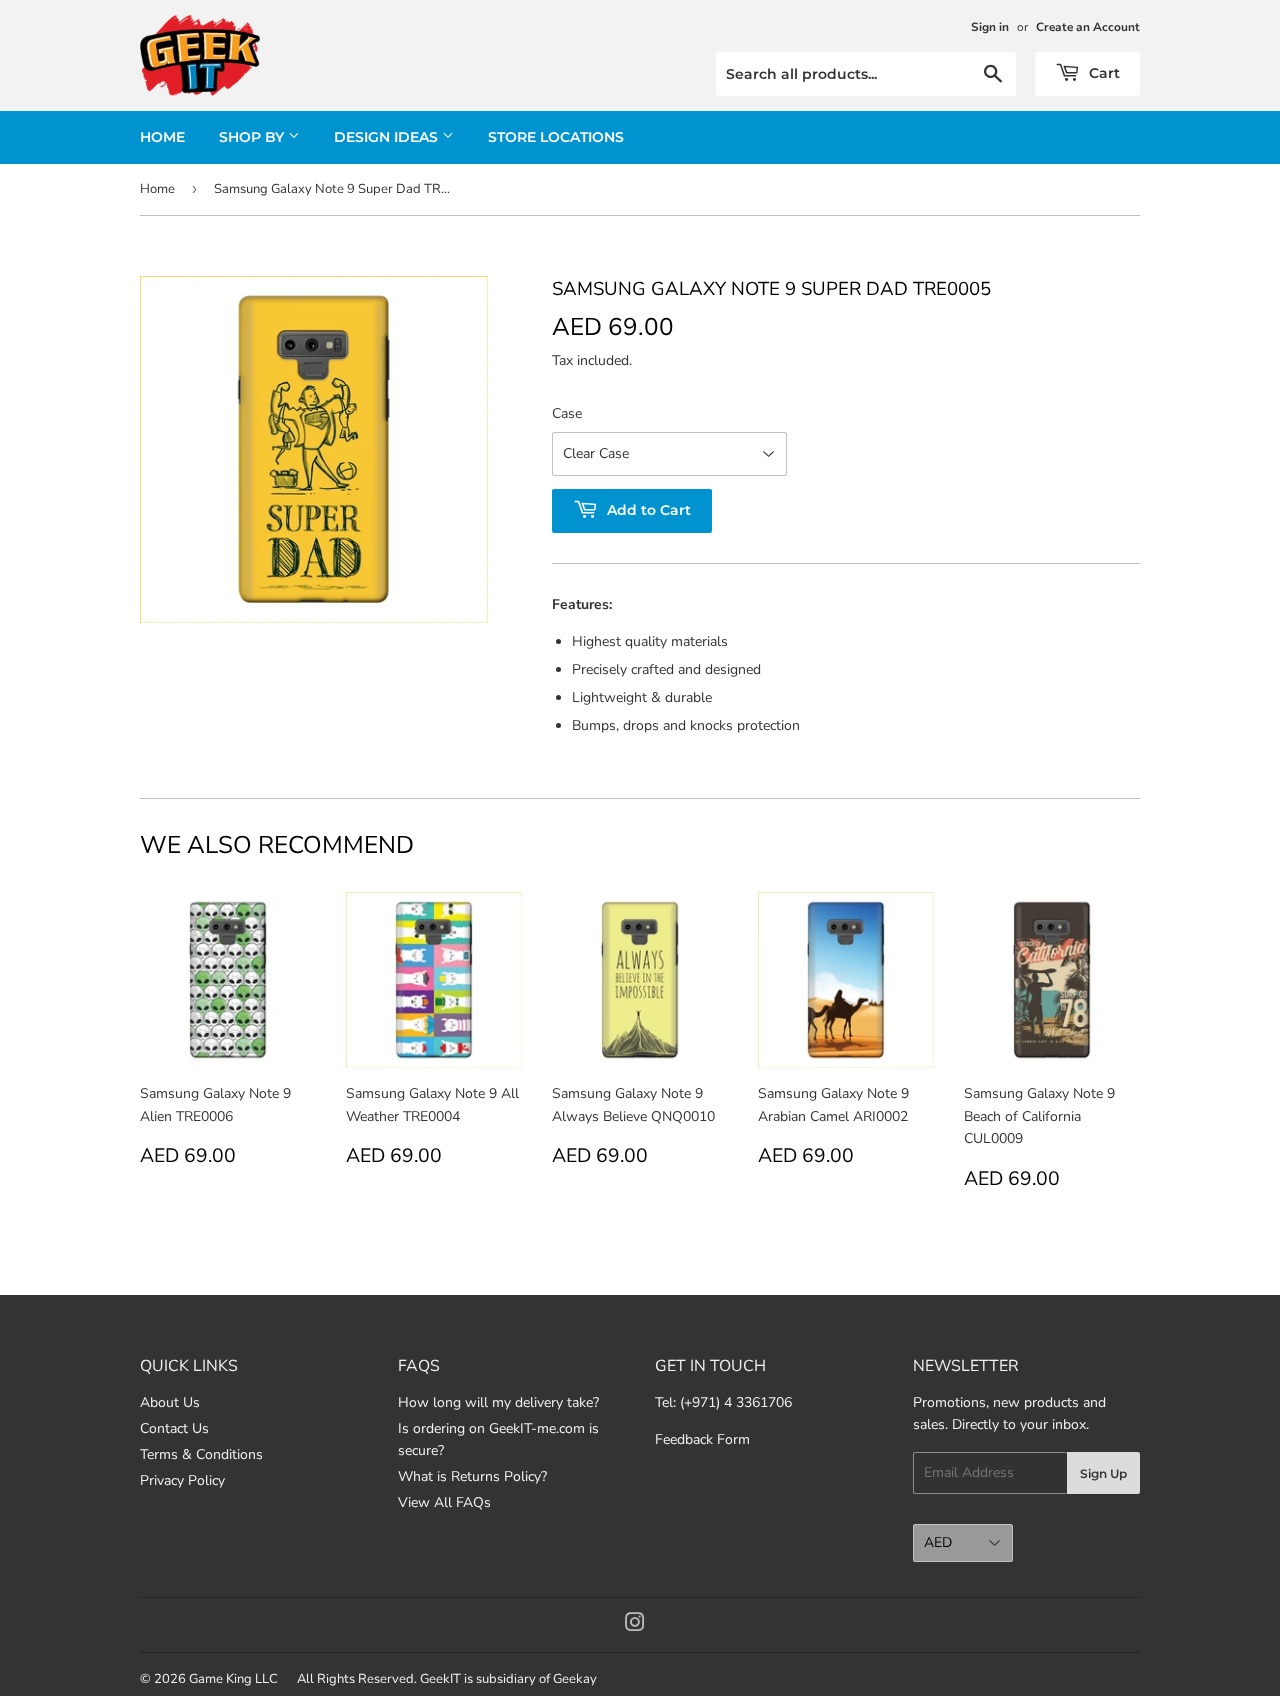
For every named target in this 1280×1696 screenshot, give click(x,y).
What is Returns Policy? (472, 1476)
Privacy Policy (182, 1480)
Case (567, 413)
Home (162, 137)
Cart (1102, 73)
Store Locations (556, 137)
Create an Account (1088, 27)
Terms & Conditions (201, 1454)
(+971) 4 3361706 (736, 1402)
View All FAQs (444, 1502)
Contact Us (174, 1428)
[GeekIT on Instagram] (635, 1625)
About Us (170, 1402)
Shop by (253, 137)
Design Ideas (388, 137)
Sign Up (1103, 1473)
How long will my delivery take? (498, 1402)
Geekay (575, 1679)
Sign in (990, 27)
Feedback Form (702, 1439)
